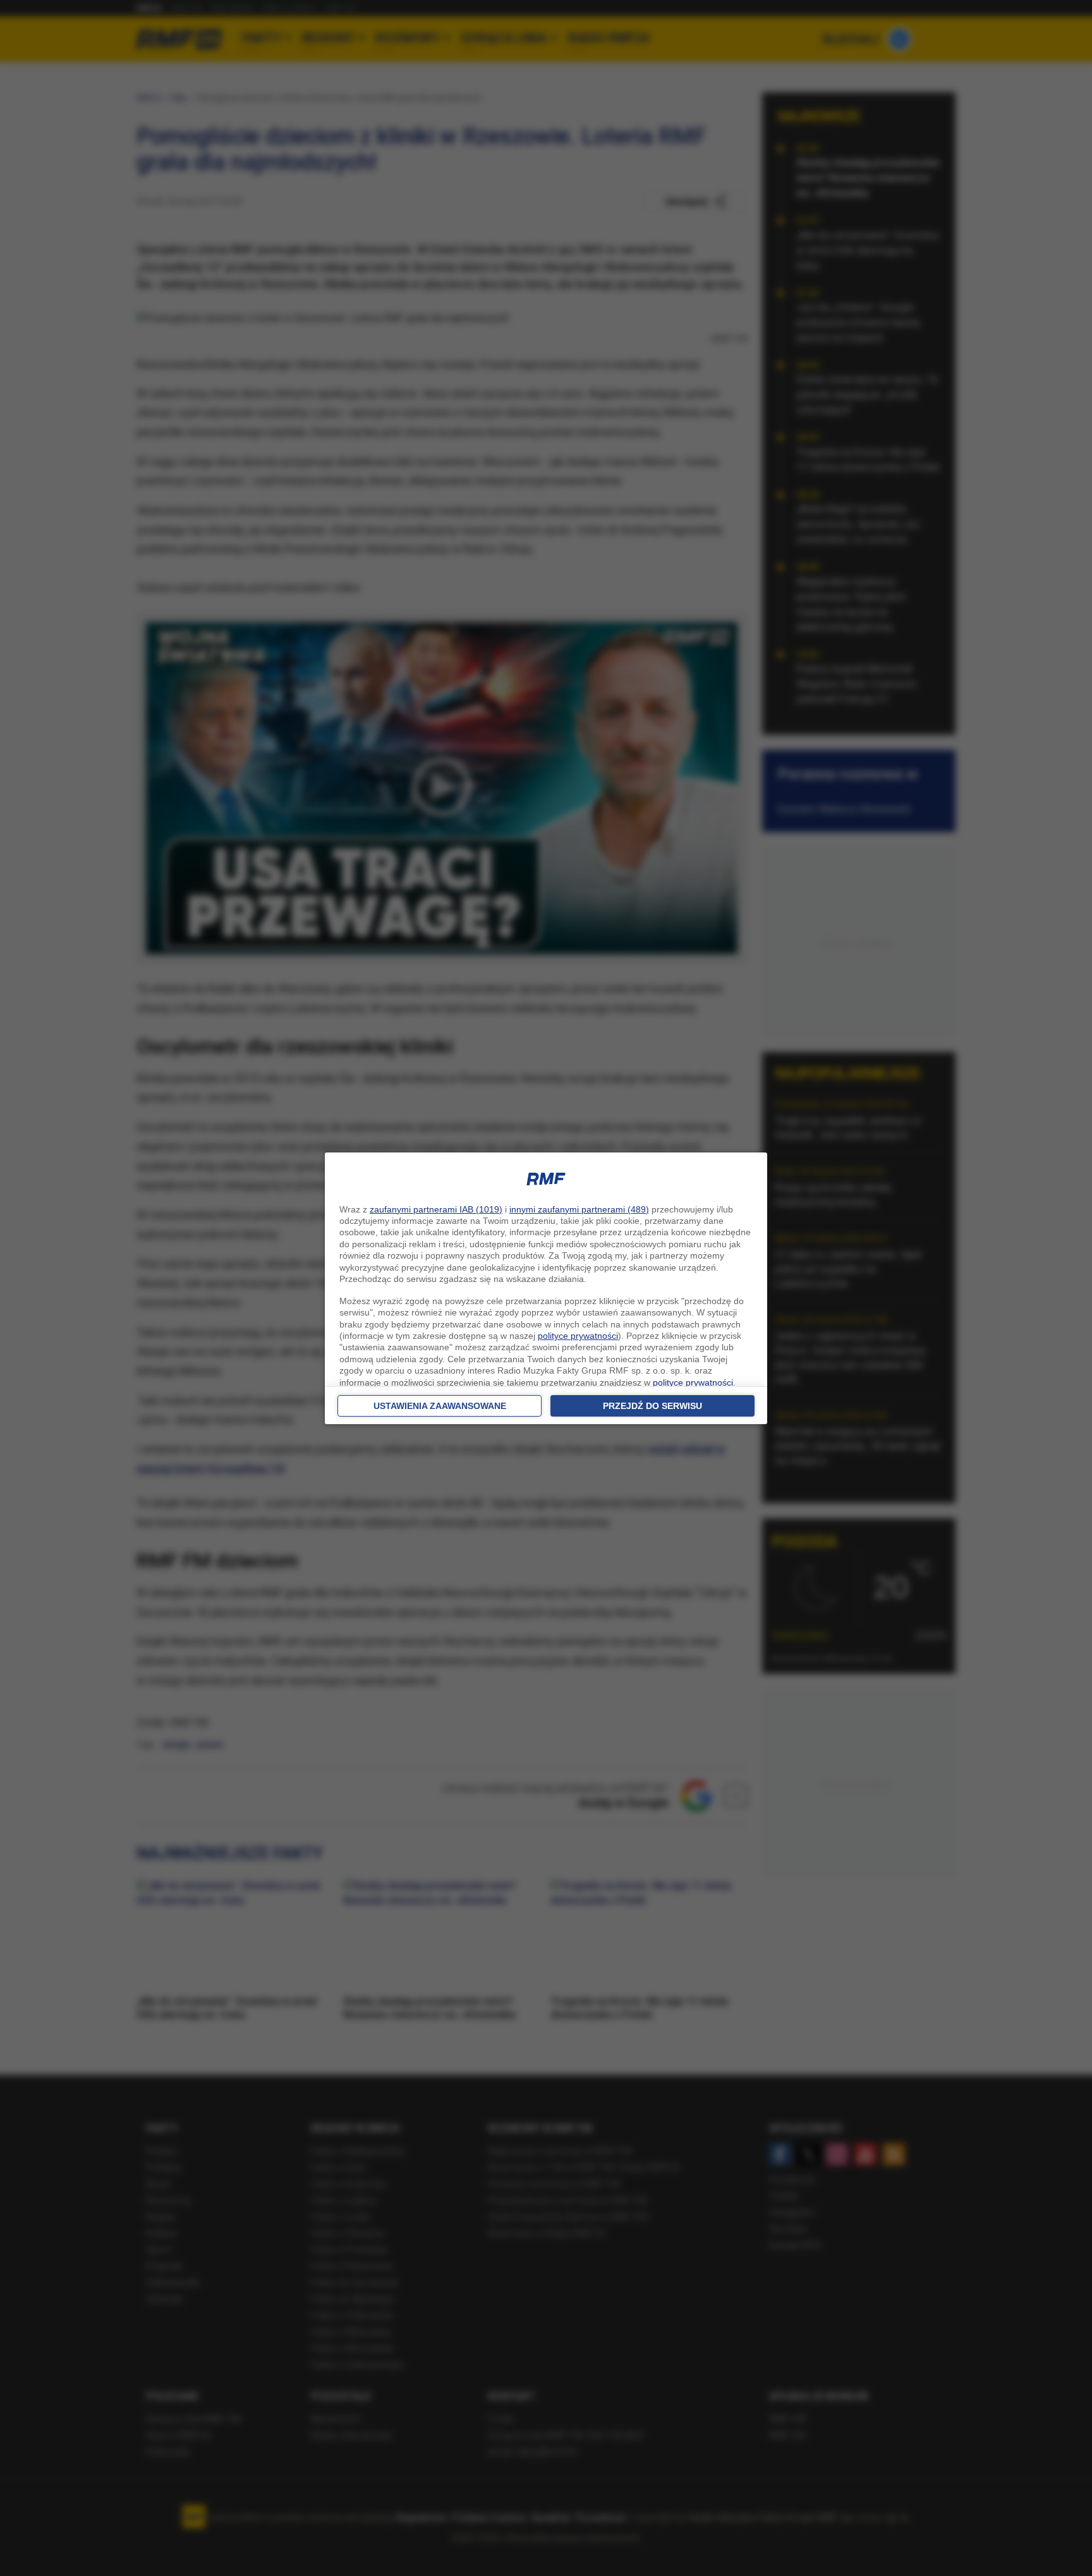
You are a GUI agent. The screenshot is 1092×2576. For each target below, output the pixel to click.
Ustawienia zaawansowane (440, 1406)
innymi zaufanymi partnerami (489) (579, 1209)
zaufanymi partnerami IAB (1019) (436, 1209)
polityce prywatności (578, 1336)
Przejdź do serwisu (652, 1406)
